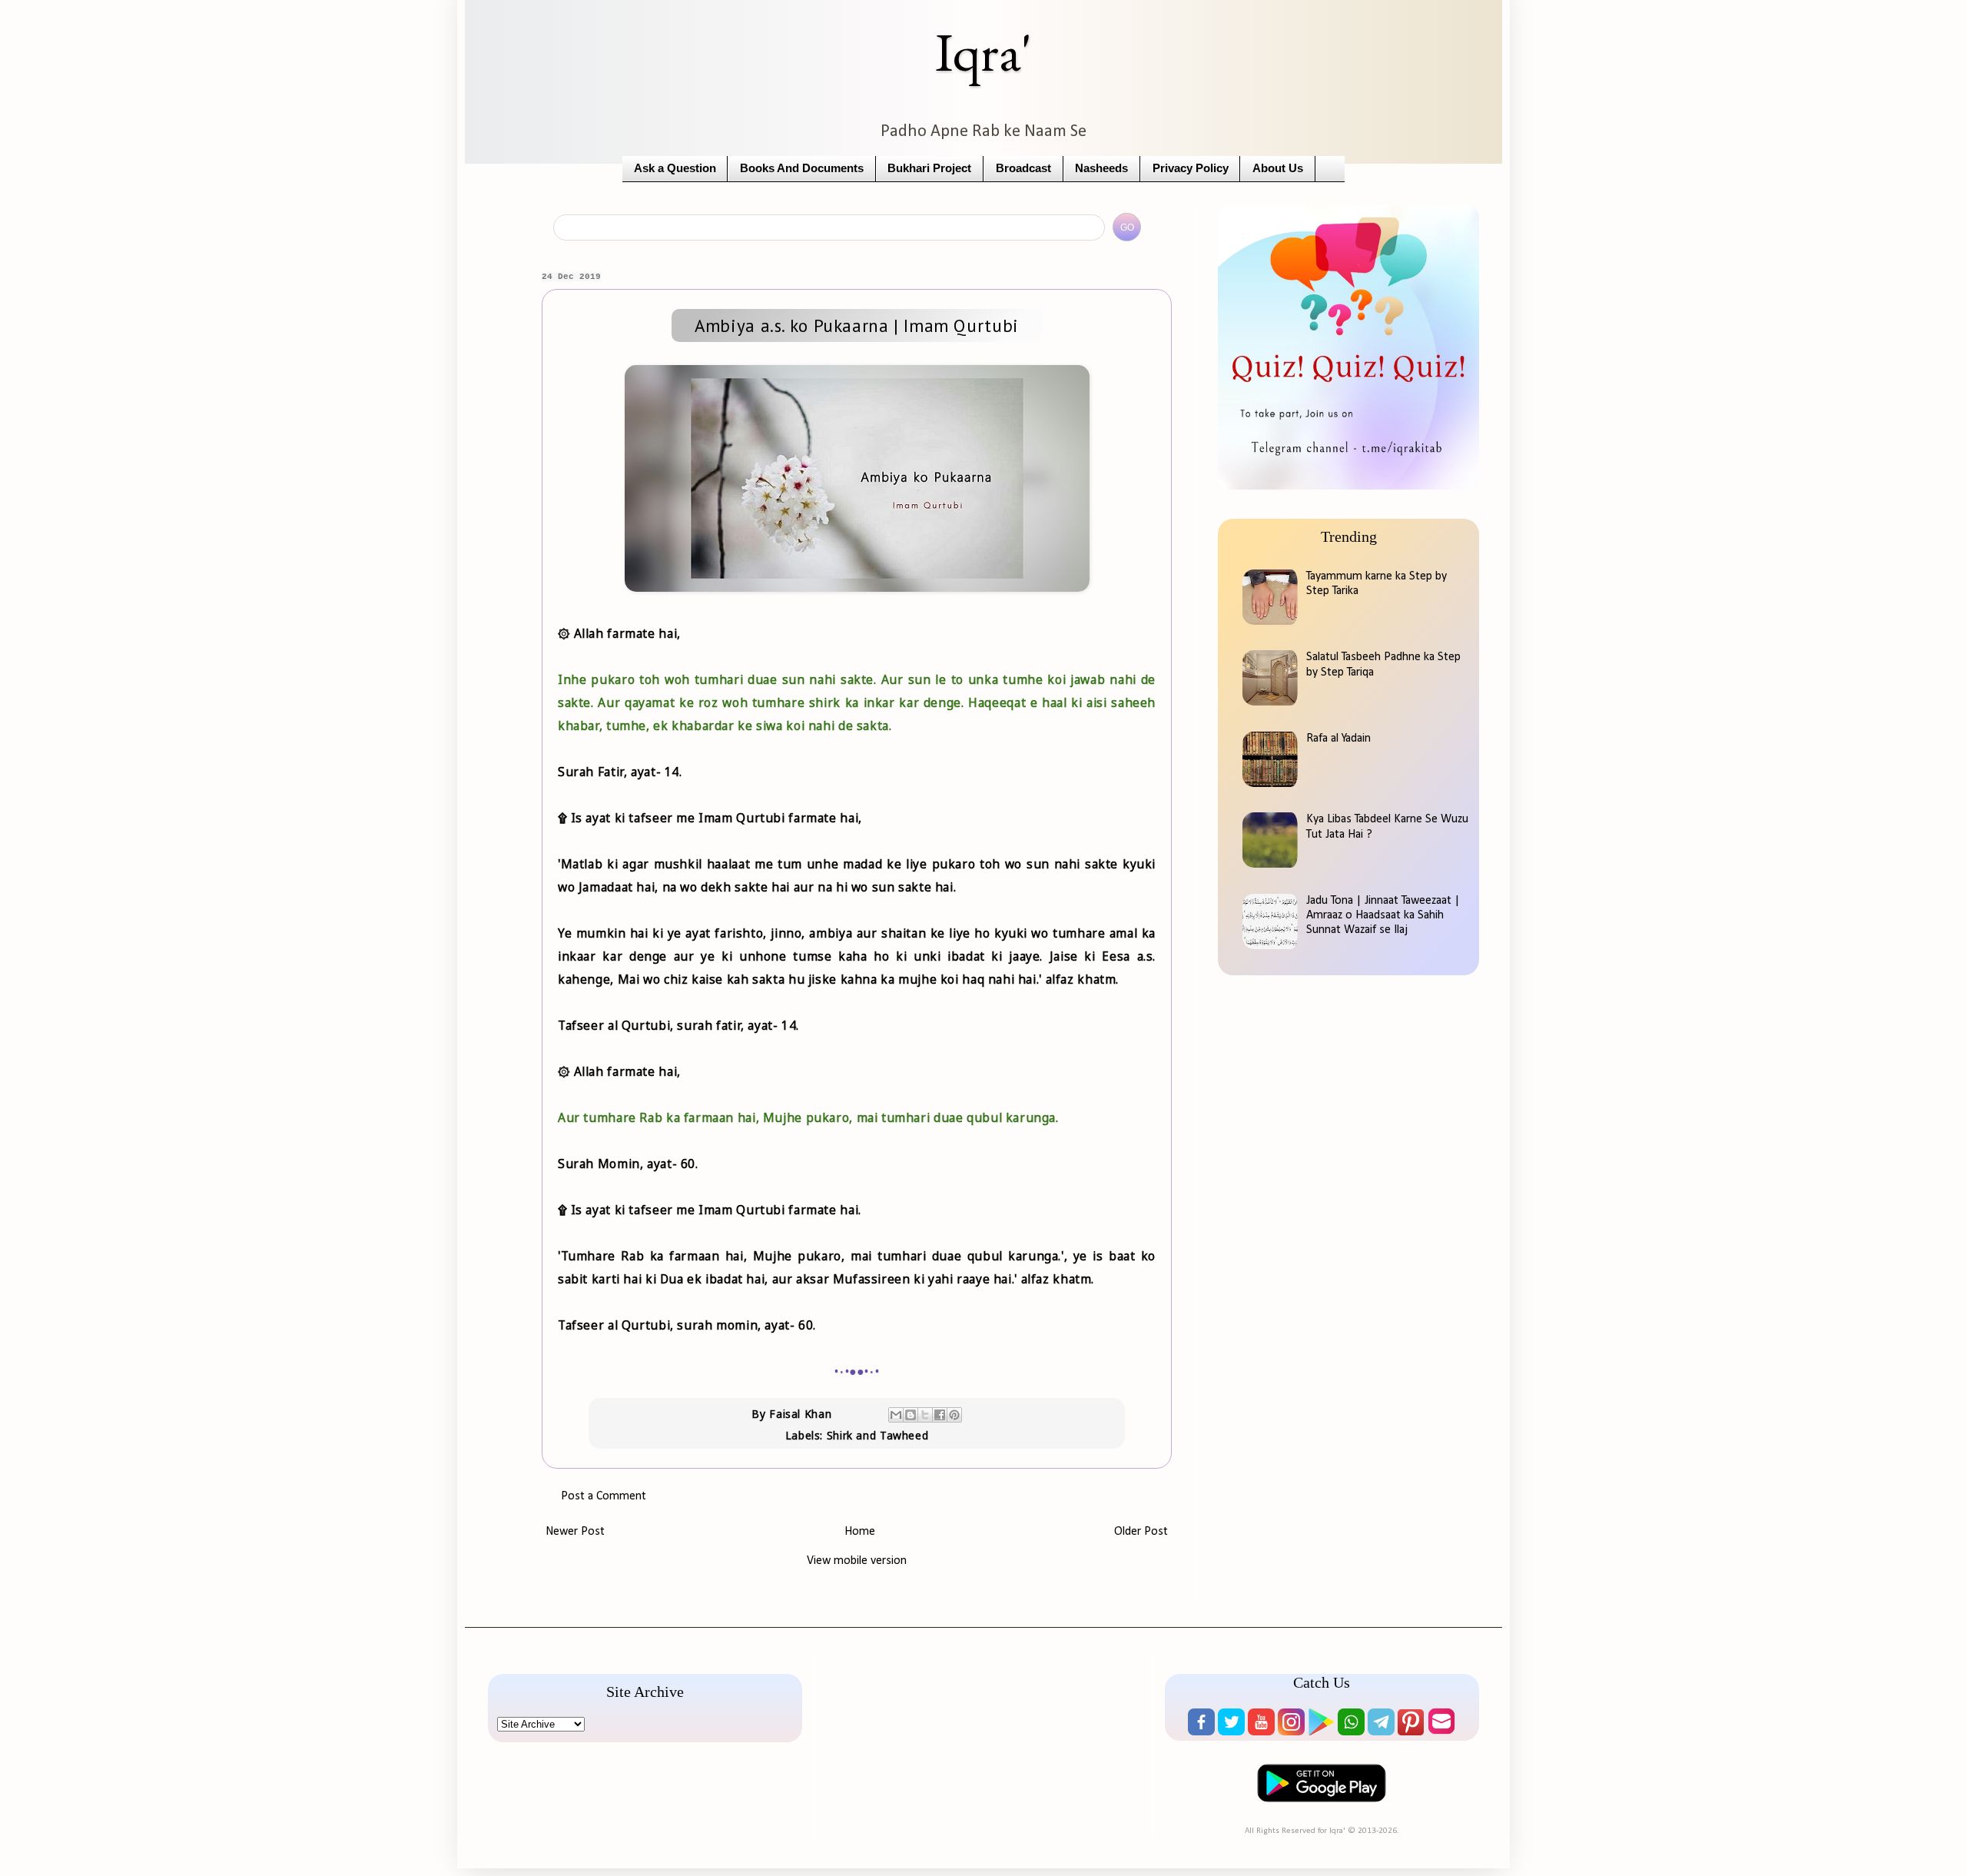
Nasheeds (1101, 168)
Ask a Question (675, 168)
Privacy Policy (1191, 168)
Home (860, 1532)
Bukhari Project (929, 168)
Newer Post (575, 1532)
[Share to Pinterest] (954, 1415)
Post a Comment (604, 1496)
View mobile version (857, 1561)
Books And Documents (802, 168)
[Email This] (896, 1415)
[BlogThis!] (911, 1415)
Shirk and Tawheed (878, 1435)
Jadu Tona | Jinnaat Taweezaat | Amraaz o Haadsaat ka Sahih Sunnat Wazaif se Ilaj (1383, 915)
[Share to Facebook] (940, 1415)
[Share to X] (925, 1415)
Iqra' (983, 52)
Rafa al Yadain (1338, 739)
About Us (1278, 168)
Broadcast (1023, 168)
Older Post (1141, 1532)
